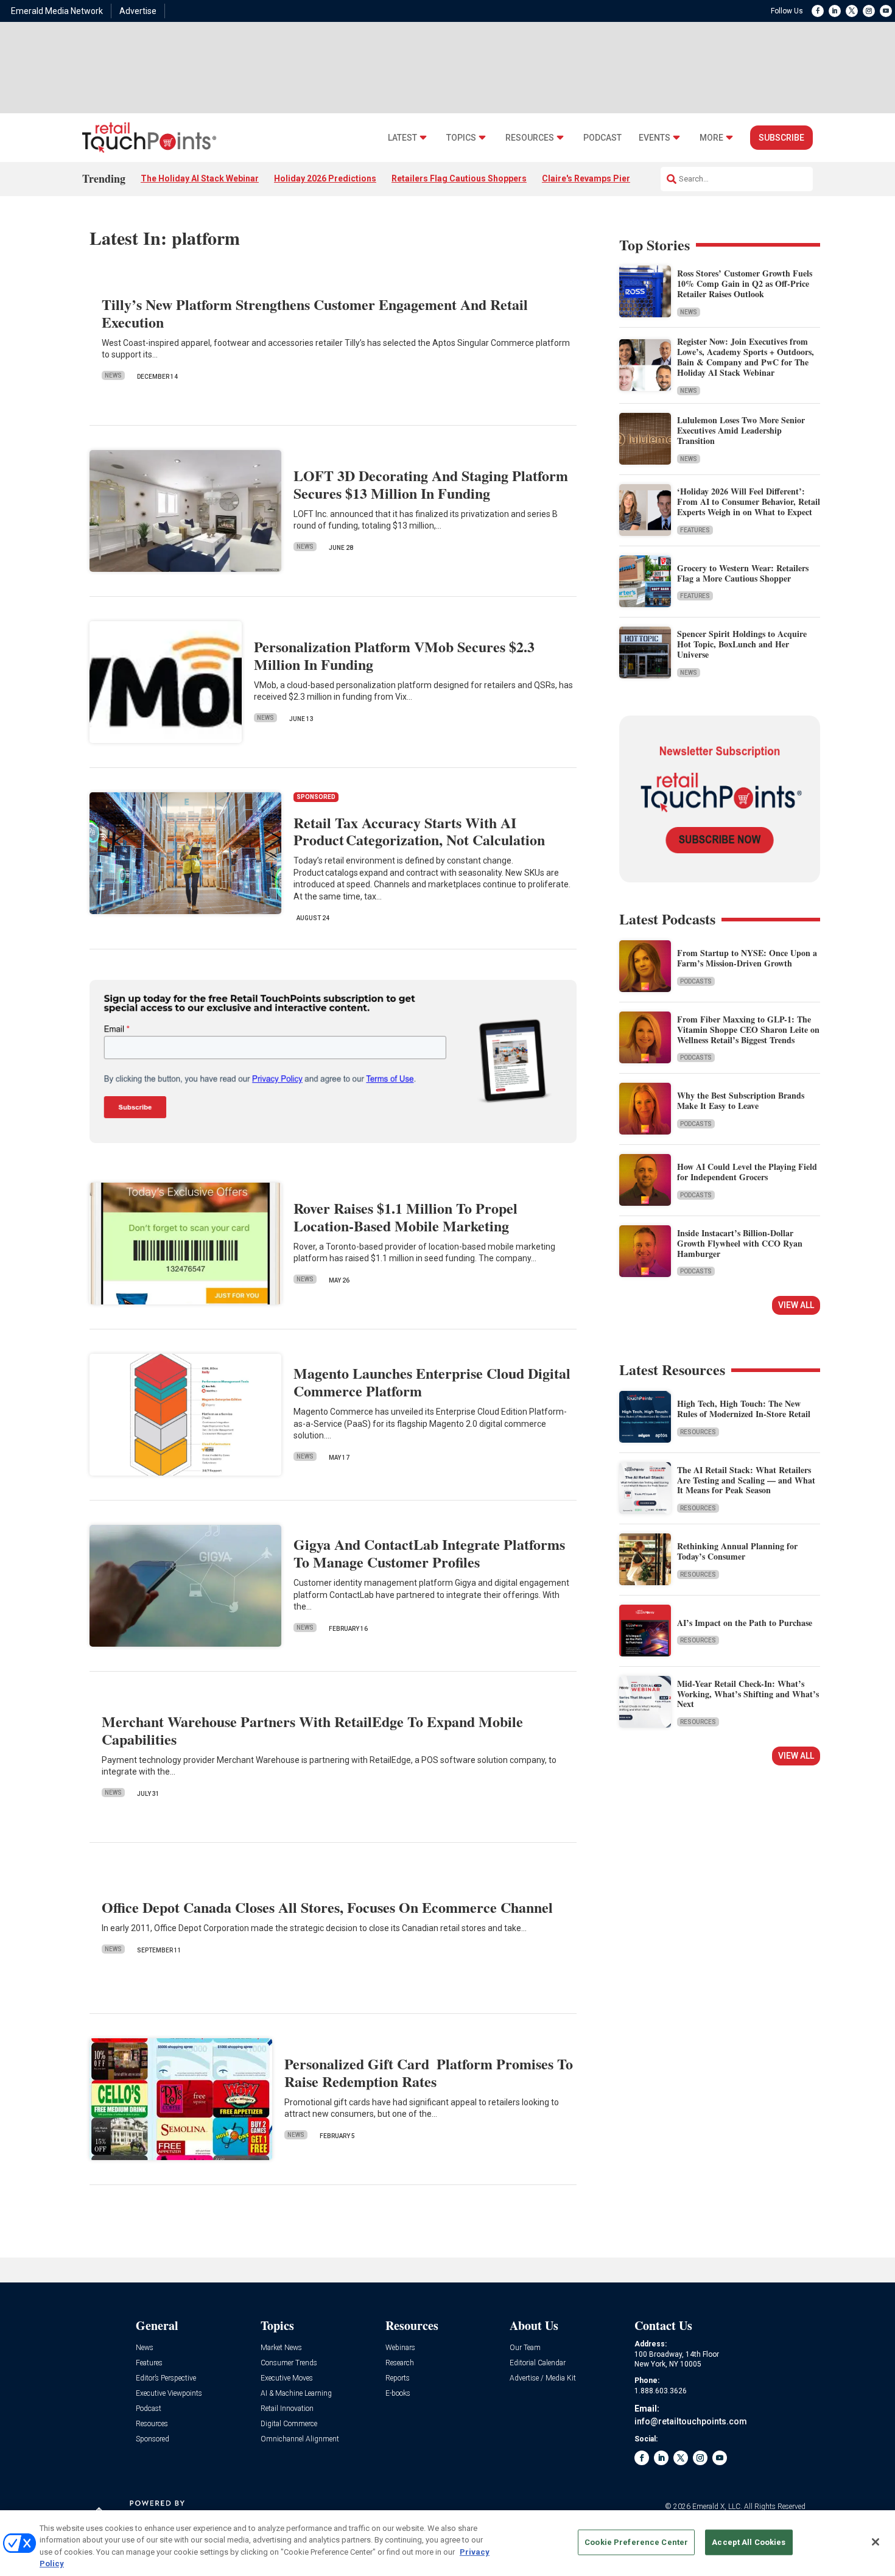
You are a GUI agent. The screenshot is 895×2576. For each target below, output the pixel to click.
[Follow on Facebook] (818, 11)
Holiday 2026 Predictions (325, 178)
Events (655, 138)
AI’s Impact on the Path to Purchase (745, 1623)
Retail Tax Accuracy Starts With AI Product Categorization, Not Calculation (419, 831)
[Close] (876, 2542)
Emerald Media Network (57, 11)
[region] (447, 2543)
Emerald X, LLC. (717, 2507)
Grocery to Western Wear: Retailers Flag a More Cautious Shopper (743, 573)
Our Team (525, 2348)
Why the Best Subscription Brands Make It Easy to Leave (741, 1100)
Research (400, 2363)
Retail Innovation (287, 2409)
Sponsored (153, 2439)
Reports (398, 2378)
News (113, 375)
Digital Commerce (289, 2424)
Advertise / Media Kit (543, 2378)
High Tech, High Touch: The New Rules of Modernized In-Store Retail (744, 1409)
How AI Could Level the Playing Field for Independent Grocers (747, 1172)
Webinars (400, 2348)
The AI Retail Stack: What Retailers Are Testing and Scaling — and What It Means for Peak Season (746, 1480)
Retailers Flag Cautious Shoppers (459, 178)
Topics (461, 138)
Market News (281, 2348)
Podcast (602, 138)
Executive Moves (287, 2378)
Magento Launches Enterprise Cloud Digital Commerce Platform (432, 1382)
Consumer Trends (289, 2363)
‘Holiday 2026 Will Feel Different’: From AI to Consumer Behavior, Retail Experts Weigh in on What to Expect (749, 501)
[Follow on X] (852, 11)
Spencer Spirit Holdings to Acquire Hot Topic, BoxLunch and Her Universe (742, 644)
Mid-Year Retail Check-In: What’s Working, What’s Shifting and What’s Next (748, 1694)
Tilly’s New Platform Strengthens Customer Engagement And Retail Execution (315, 313)
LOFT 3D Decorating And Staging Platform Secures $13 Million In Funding (431, 484)
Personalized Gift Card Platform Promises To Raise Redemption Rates (429, 2072)
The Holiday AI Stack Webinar (200, 178)
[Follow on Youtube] (886, 11)
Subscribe (781, 138)
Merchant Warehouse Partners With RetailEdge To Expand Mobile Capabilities (312, 1730)
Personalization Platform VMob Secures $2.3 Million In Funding (394, 655)
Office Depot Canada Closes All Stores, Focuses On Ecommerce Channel (327, 1907)
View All (796, 1305)
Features (695, 530)
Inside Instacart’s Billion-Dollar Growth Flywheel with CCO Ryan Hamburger (740, 1243)
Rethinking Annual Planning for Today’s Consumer (737, 1551)
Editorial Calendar (538, 2363)
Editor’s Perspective (166, 2378)
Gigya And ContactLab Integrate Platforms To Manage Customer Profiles (429, 1553)
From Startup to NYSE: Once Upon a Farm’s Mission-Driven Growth (747, 958)
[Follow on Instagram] (869, 11)
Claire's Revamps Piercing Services (613, 178)
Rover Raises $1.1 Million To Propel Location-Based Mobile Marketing (405, 1217)
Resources (530, 138)
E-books (398, 2394)
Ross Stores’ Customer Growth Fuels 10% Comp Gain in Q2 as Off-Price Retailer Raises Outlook (745, 283)
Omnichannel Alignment (300, 2439)
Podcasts (696, 981)
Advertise (138, 11)
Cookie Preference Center (636, 2542)
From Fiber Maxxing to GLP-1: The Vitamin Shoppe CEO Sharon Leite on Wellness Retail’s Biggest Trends (748, 1029)
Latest (402, 138)
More (711, 138)
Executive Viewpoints (169, 2394)
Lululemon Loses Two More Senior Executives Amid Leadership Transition (741, 430)
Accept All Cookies (749, 2542)
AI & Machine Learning (296, 2394)
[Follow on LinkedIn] (835, 11)
